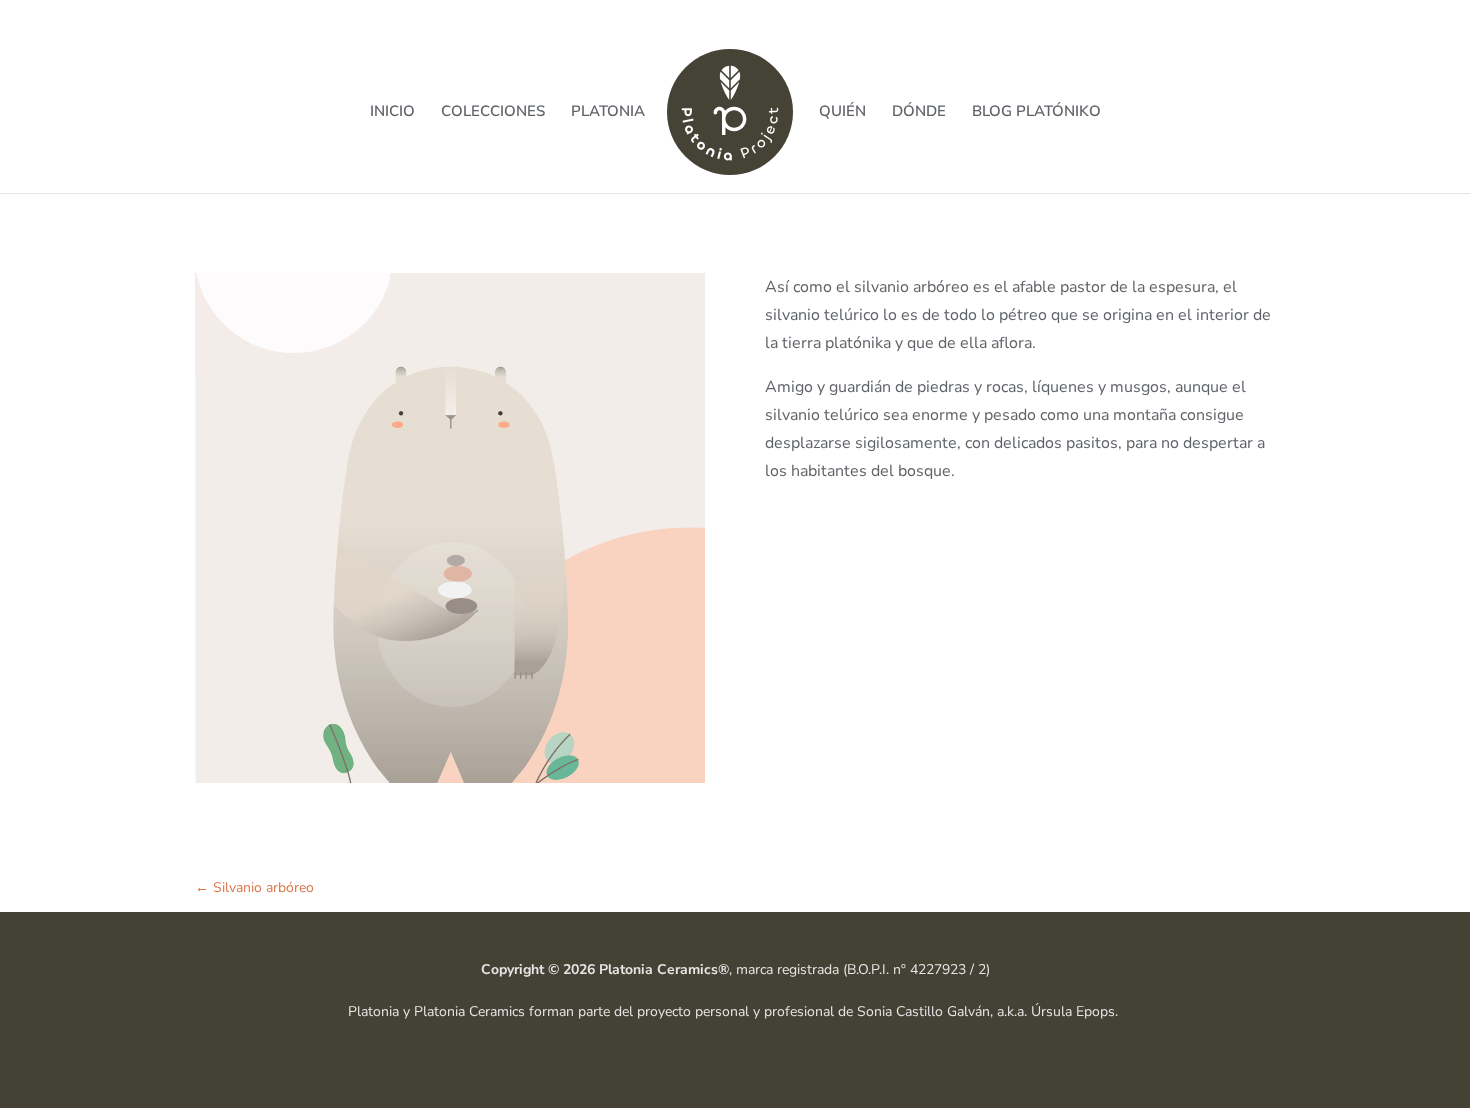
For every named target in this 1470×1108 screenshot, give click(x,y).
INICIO (392, 112)
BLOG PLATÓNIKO (1036, 112)
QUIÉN (842, 112)
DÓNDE (919, 112)
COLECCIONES (493, 112)
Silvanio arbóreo (254, 887)
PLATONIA (608, 112)
